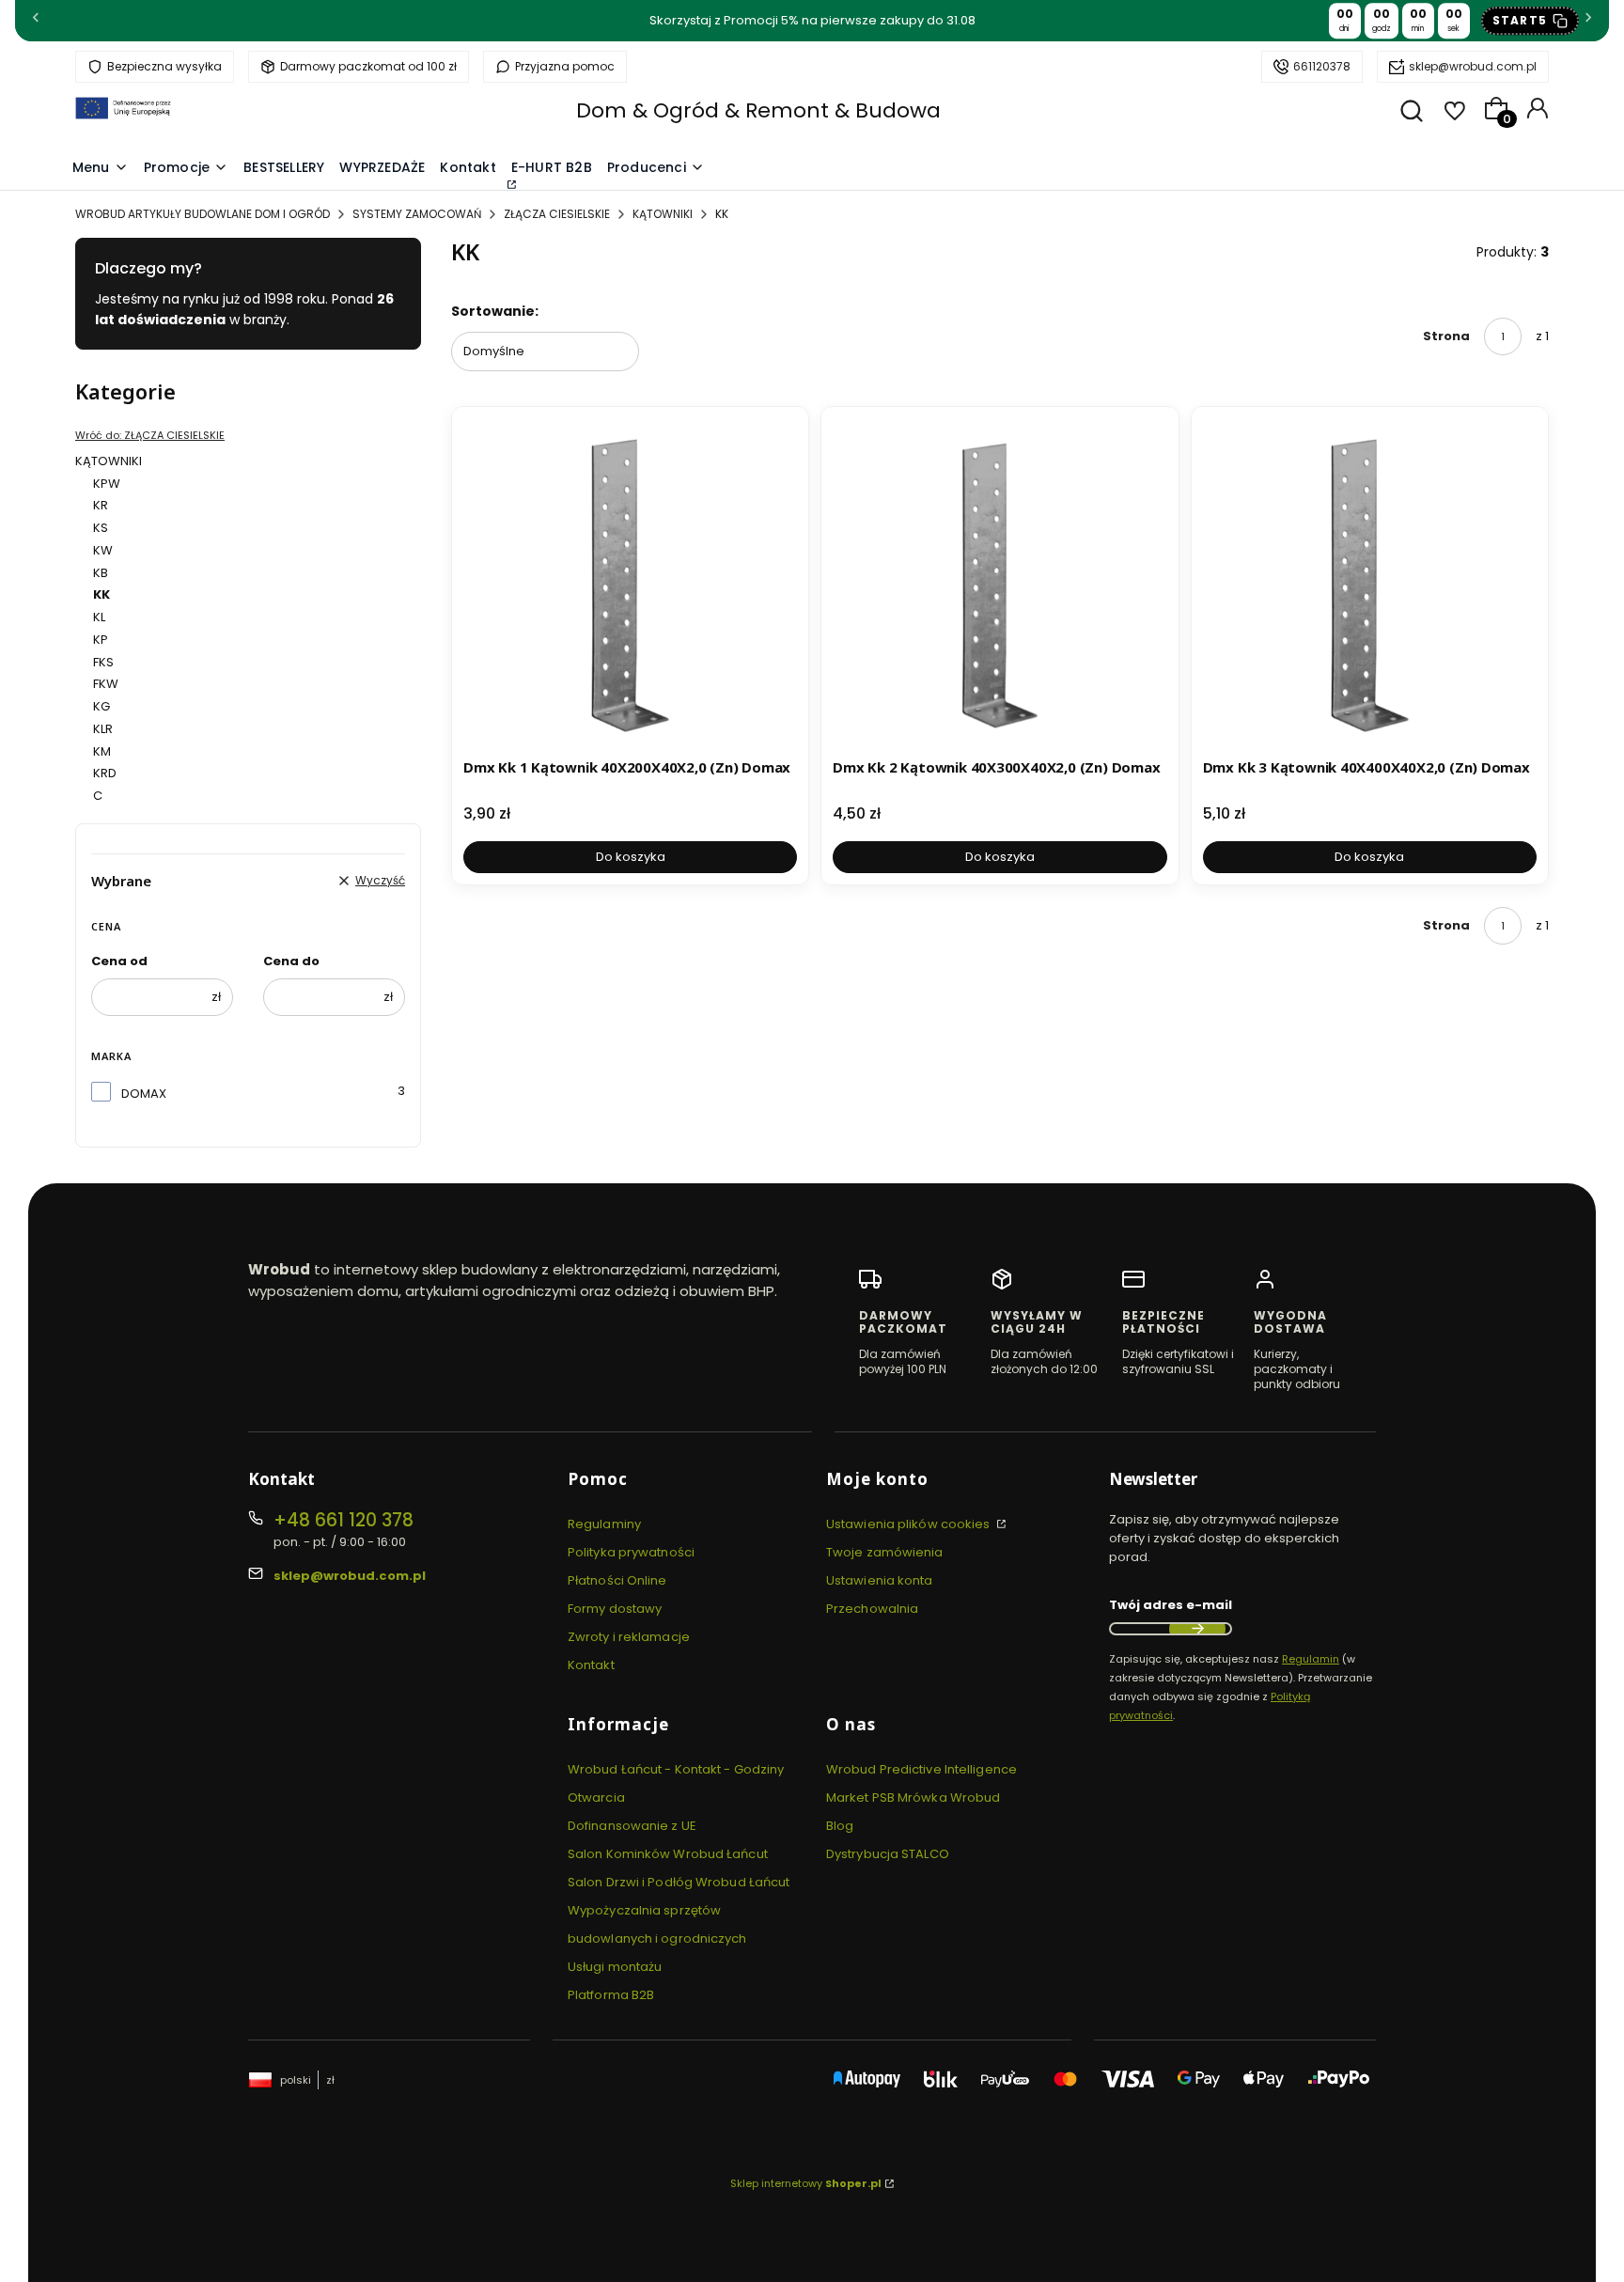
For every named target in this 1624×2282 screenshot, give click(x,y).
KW (103, 550)
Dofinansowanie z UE (632, 1826)
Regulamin (1311, 1659)
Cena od (119, 961)
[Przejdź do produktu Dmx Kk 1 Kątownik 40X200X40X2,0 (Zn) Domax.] (630, 585)
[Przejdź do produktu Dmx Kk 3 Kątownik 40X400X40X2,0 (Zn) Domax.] (1370, 585)
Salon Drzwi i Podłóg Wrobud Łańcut (679, 1882)
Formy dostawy (615, 1609)
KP (101, 640)
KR (101, 505)
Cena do (291, 961)
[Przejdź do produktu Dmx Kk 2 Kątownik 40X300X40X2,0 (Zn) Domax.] (999, 585)
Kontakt (591, 1665)
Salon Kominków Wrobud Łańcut (668, 1854)
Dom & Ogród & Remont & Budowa (758, 110)
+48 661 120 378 (344, 1520)
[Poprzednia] (36, 21)
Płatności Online (617, 1580)
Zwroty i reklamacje (629, 1637)
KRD (105, 773)
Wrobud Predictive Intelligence (921, 1769)
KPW (107, 484)
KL (99, 617)
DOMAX (144, 1094)
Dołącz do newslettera (1197, 1629)
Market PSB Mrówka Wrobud (913, 1797)
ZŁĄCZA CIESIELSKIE (557, 214)
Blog (840, 1826)
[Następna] (1588, 21)
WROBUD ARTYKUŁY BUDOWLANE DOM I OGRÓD (203, 214)
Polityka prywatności (631, 1552)
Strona (1446, 336)
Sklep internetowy (806, 2183)
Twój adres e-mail (1171, 1605)
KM (102, 751)
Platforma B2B (611, 1995)
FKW (106, 684)
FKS (103, 662)
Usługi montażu (615, 1967)
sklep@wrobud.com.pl (1473, 66)
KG (101, 706)
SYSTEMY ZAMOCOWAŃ (417, 214)
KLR (103, 729)
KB (101, 573)
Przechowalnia (872, 1609)
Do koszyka (631, 857)
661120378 (1322, 66)
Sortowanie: (495, 311)
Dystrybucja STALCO (888, 1854)
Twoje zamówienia (885, 1552)
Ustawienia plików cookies (910, 1524)
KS (101, 528)
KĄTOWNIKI (663, 214)
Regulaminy (604, 1524)
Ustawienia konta (880, 1580)
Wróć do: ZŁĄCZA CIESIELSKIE (150, 435)
